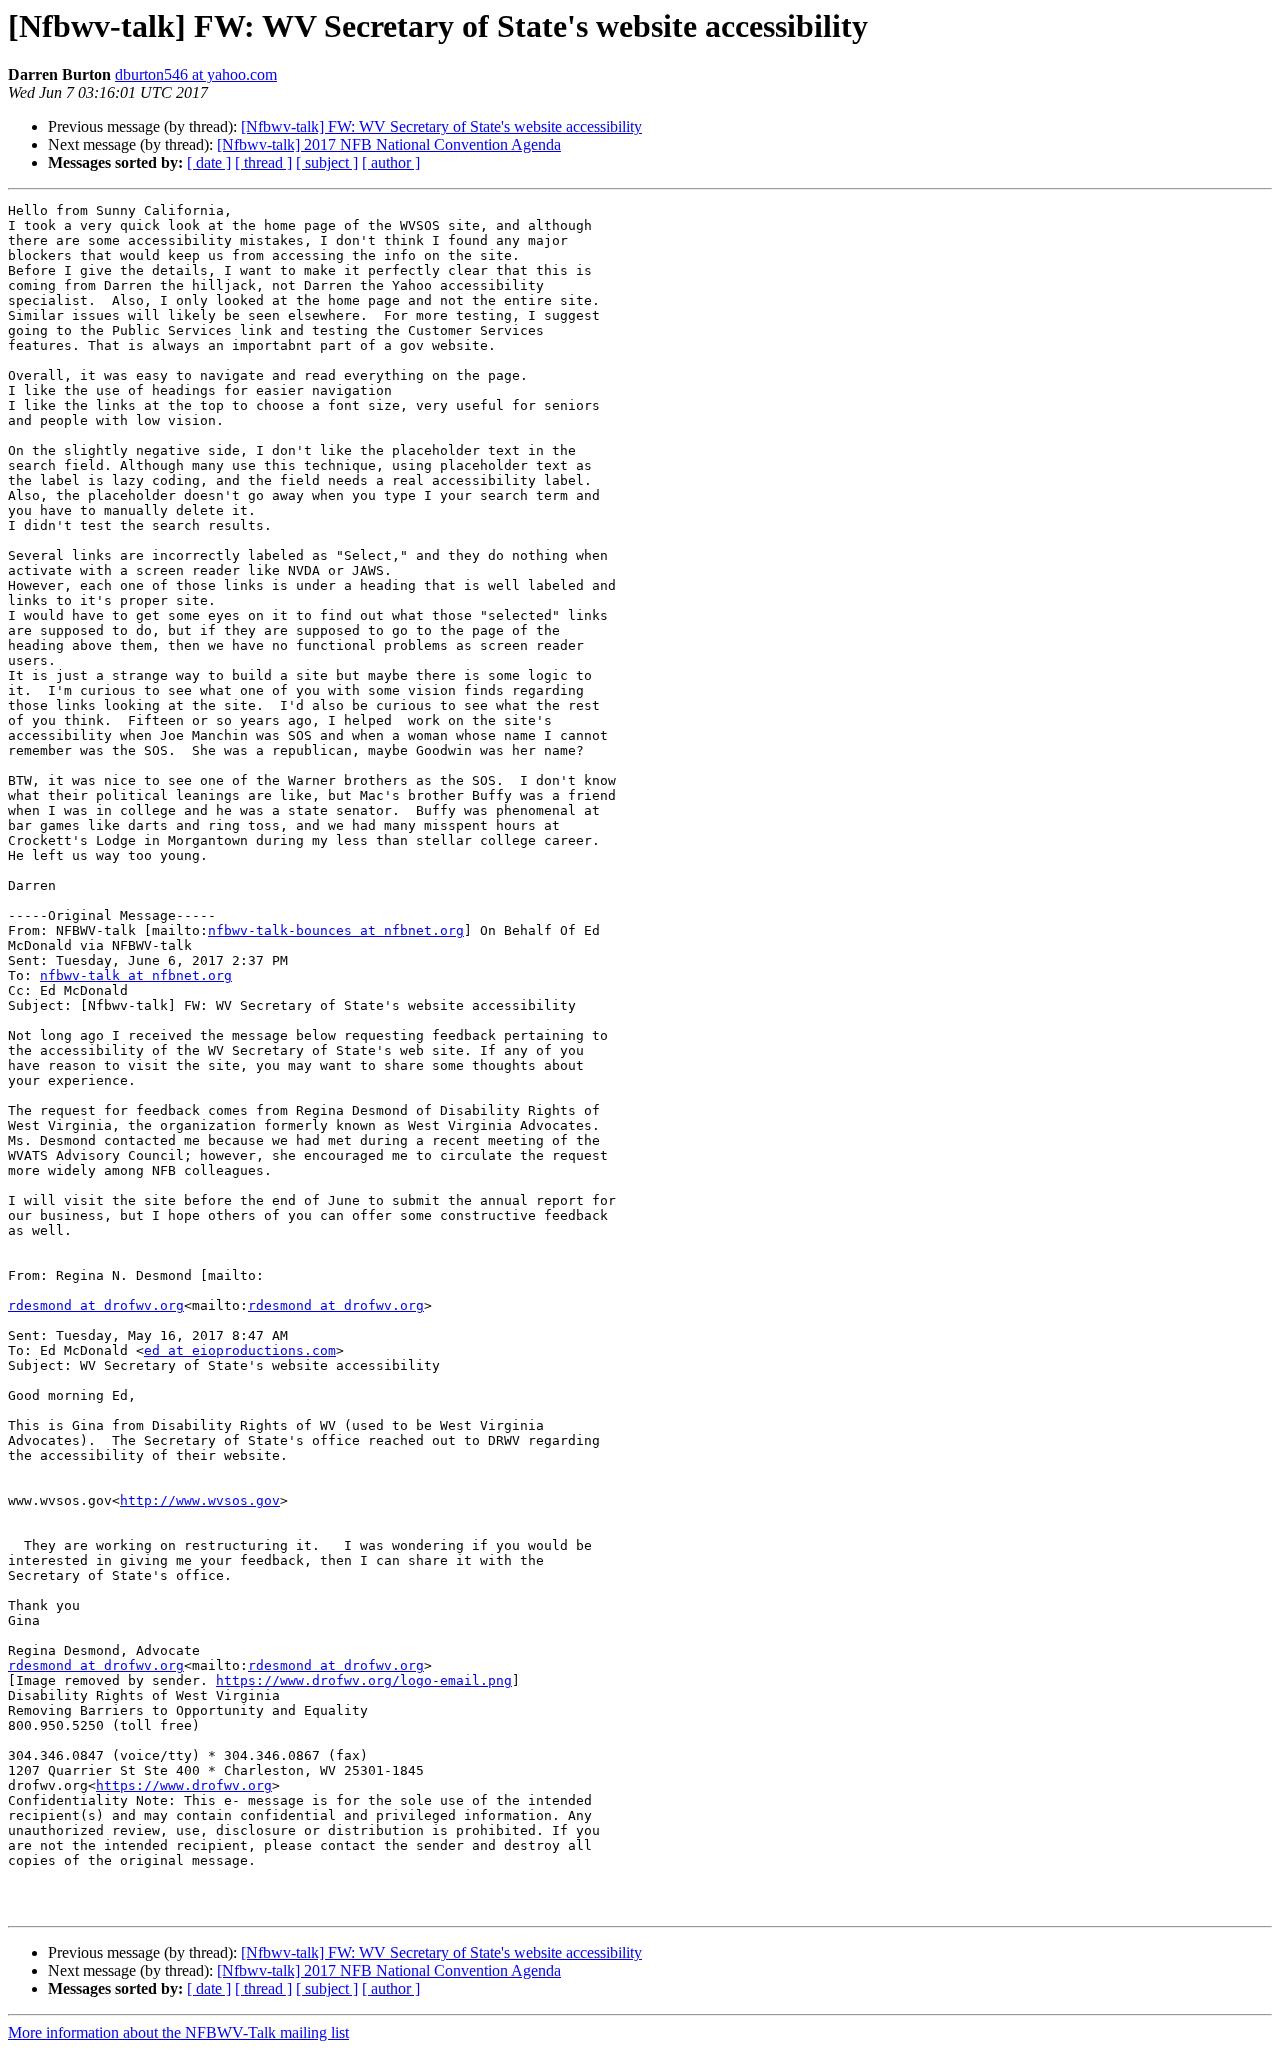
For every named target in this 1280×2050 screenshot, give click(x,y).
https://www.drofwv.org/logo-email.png (364, 1680)
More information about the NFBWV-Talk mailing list (178, 2032)
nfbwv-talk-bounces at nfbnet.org (336, 930)
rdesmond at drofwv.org (96, 1305)
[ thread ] (263, 162)
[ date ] (209, 162)
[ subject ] (327, 162)
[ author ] (391, 162)
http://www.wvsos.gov (200, 1500)
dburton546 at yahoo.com (196, 74)
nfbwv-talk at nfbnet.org (136, 975)
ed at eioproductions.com (240, 1350)
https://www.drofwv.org (184, 1785)
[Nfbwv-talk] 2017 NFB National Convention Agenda (389, 144)
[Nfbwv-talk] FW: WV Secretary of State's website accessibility (441, 126)
